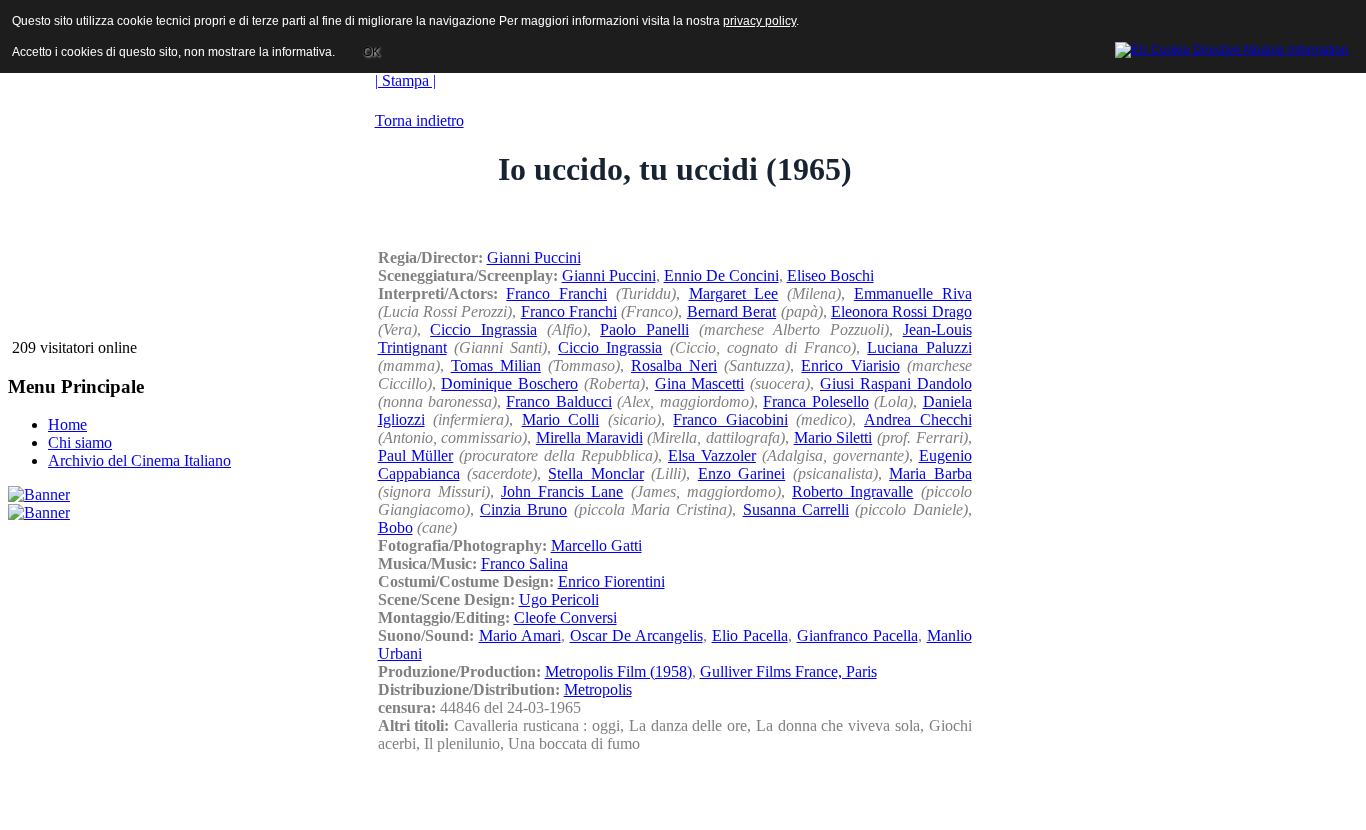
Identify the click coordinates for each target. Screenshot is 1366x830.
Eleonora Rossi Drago (901, 311)
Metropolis (598, 689)
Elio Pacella (750, 635)
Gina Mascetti (700, 383)
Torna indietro (419, 120)
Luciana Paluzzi (919, 347)
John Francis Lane (562, 491)
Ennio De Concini (721, 275)
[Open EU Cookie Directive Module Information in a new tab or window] (1232, 47)
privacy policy (759, 21)
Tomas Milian (496, 365)
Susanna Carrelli (796, 509)
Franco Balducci (558, 401)
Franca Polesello (815, 401)
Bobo (395, 527)
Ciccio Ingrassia (483, 329)
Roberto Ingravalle (852, 491)
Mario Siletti (833, 437)
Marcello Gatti (596, 545)
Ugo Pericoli (559, 599)
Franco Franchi (556, 293)
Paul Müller (416, 455)
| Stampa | (405, 80)
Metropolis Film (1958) (618, 671)
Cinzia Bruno (523, 509)
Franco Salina (524, 563)
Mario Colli (561, 419)
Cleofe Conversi (565, 617)
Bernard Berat (731, 311)
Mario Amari (520, 635)
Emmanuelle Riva (913, 293)
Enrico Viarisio (850, 365)
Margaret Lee (734, 293)
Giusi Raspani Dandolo (896, 383)
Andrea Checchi (918, 419)
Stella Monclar (595, 473)
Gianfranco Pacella (857, 635)
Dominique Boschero (509, 383)
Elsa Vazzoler (712, 455)
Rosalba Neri (674, 365)
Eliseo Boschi (830, 275)
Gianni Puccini (534, 257)
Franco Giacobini (730, 419)
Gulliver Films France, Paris (788, 671)
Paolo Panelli (644, 329)
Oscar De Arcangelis (636, 635)
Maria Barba (930, 473)
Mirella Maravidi (589, 437)
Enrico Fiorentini (611, 581)
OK (371, 52)
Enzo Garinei (741, 473)
